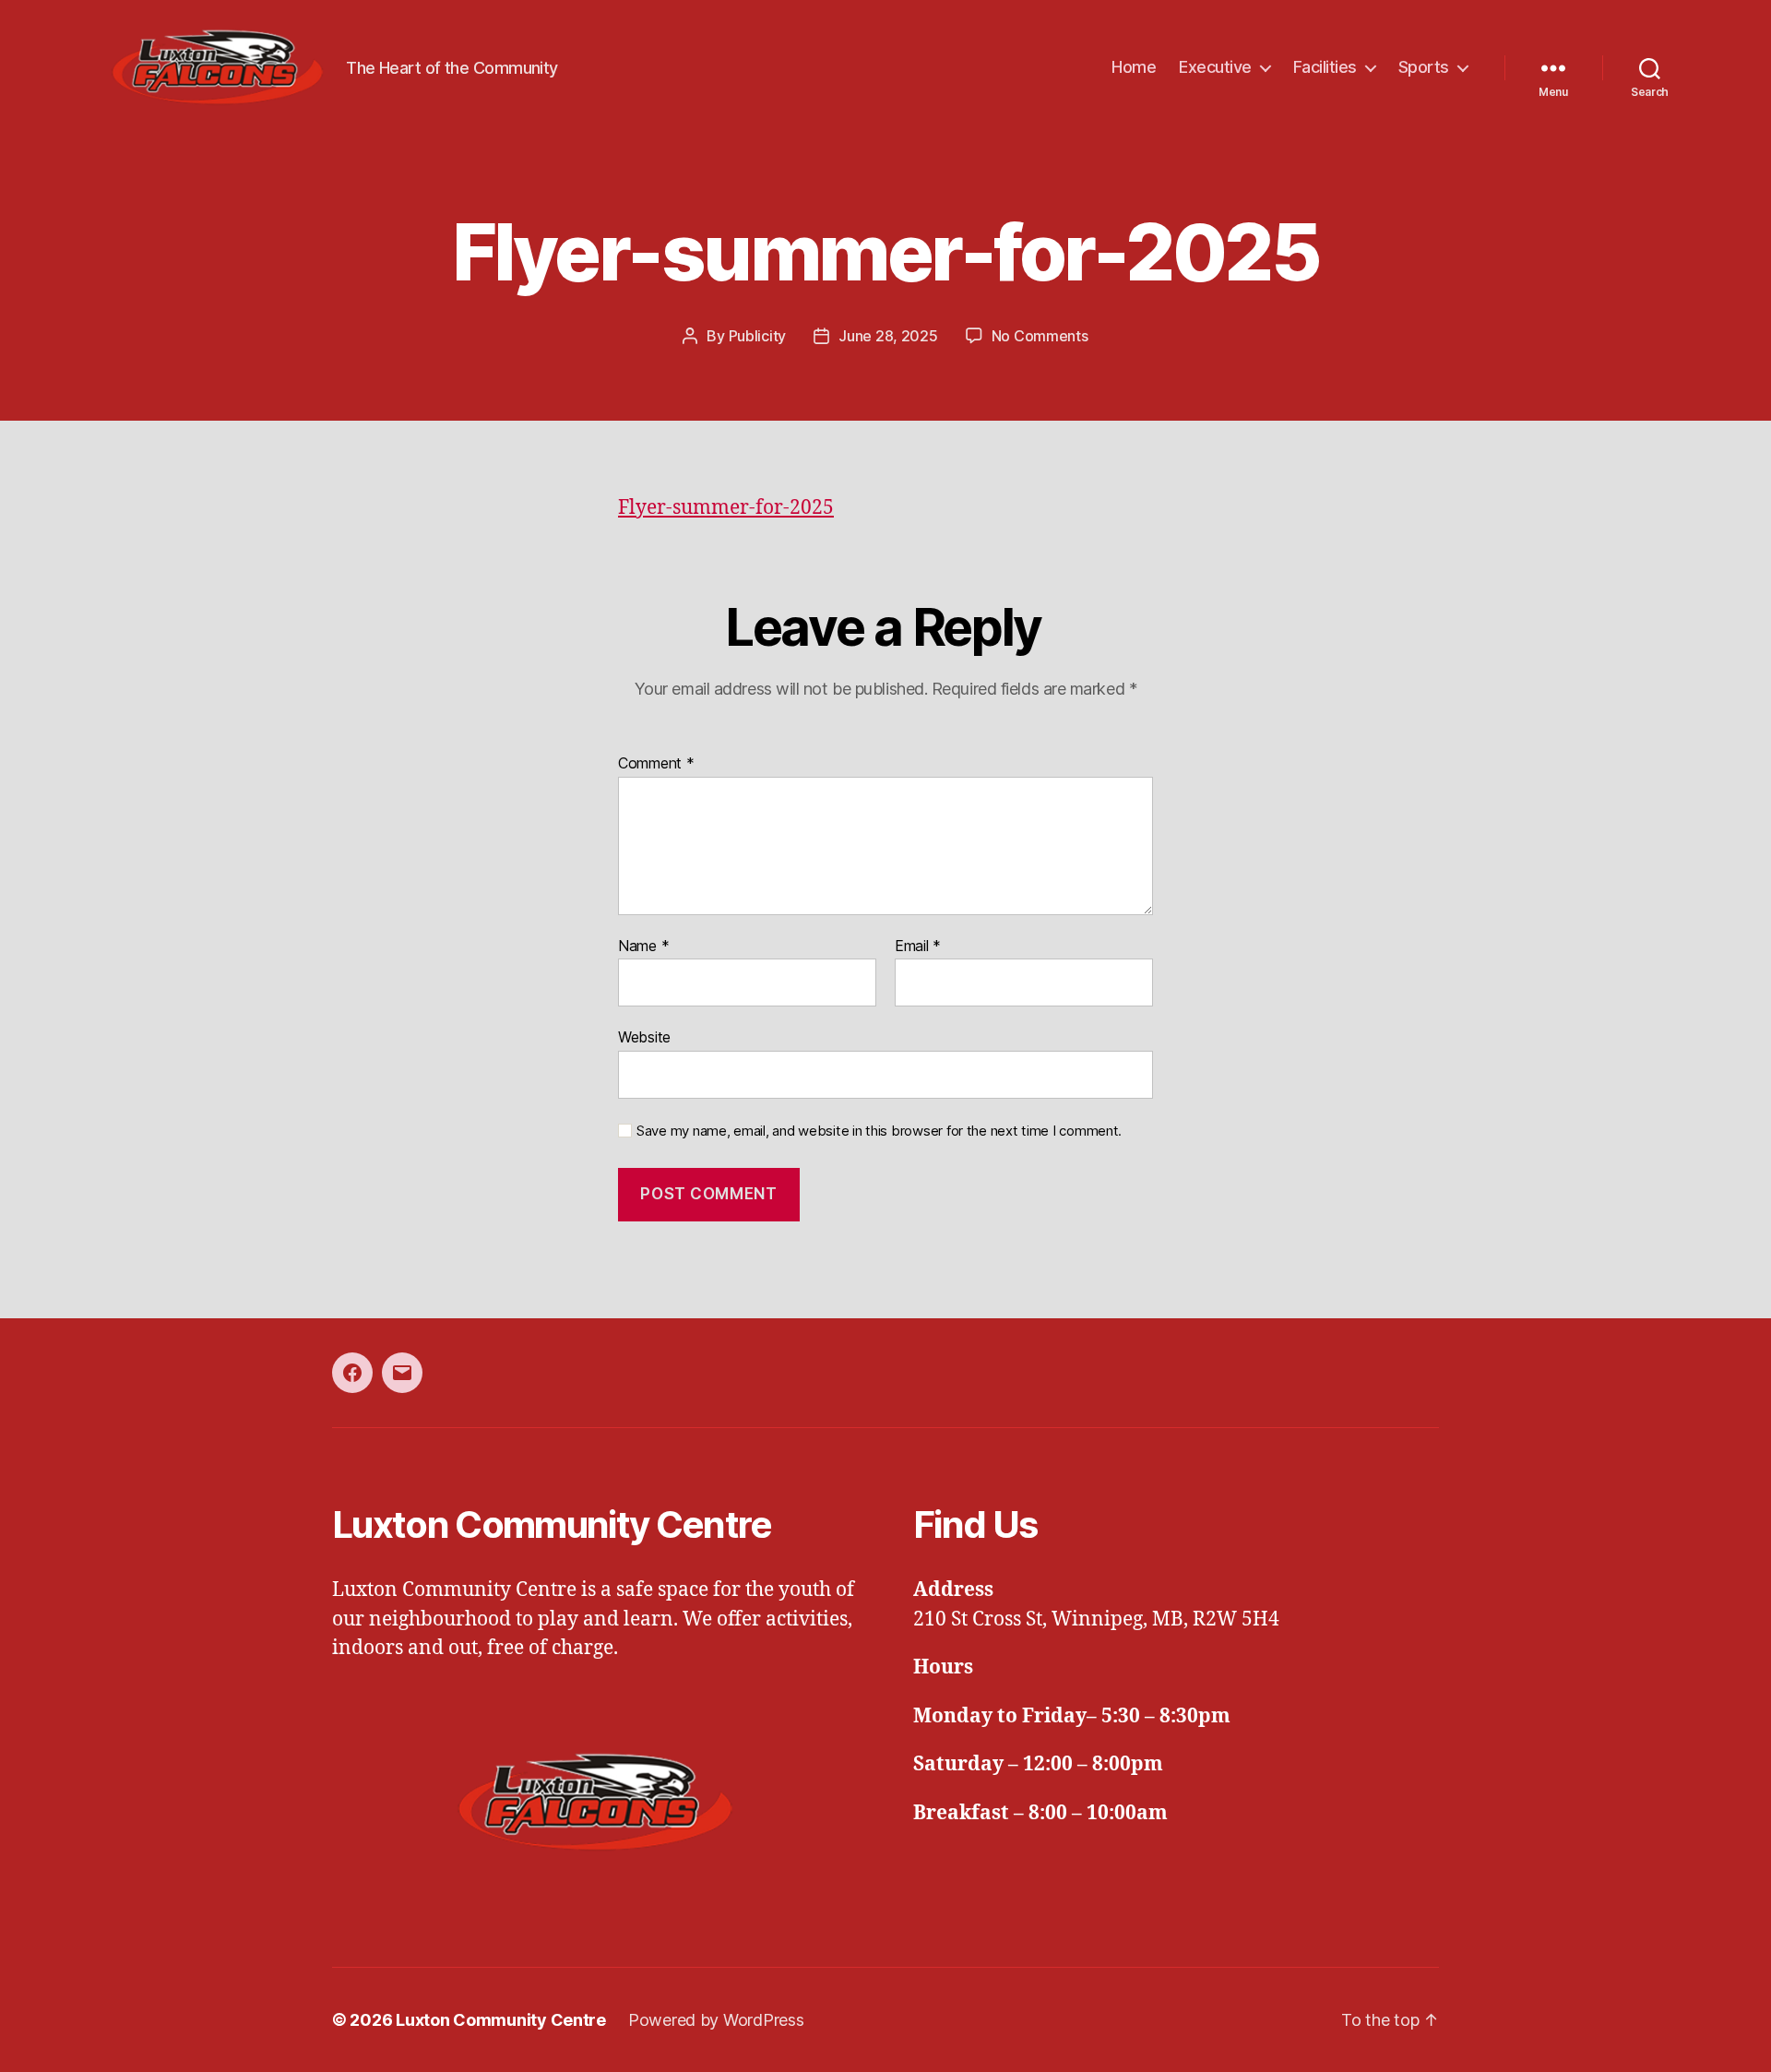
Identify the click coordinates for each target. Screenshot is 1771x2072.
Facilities (1325, 67)
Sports (1424, 67)
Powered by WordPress (716, 2020)
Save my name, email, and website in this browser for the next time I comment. (879, 1131)
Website (644, 1037)
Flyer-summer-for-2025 (726, 508)
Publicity (758, 336)
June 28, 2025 (888, 336)
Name (643, 947)
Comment (656, 764)
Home (1134, 67)
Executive (1215, 67)
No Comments (1040, 336)
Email (918, 947)
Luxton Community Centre (501, 2020)
